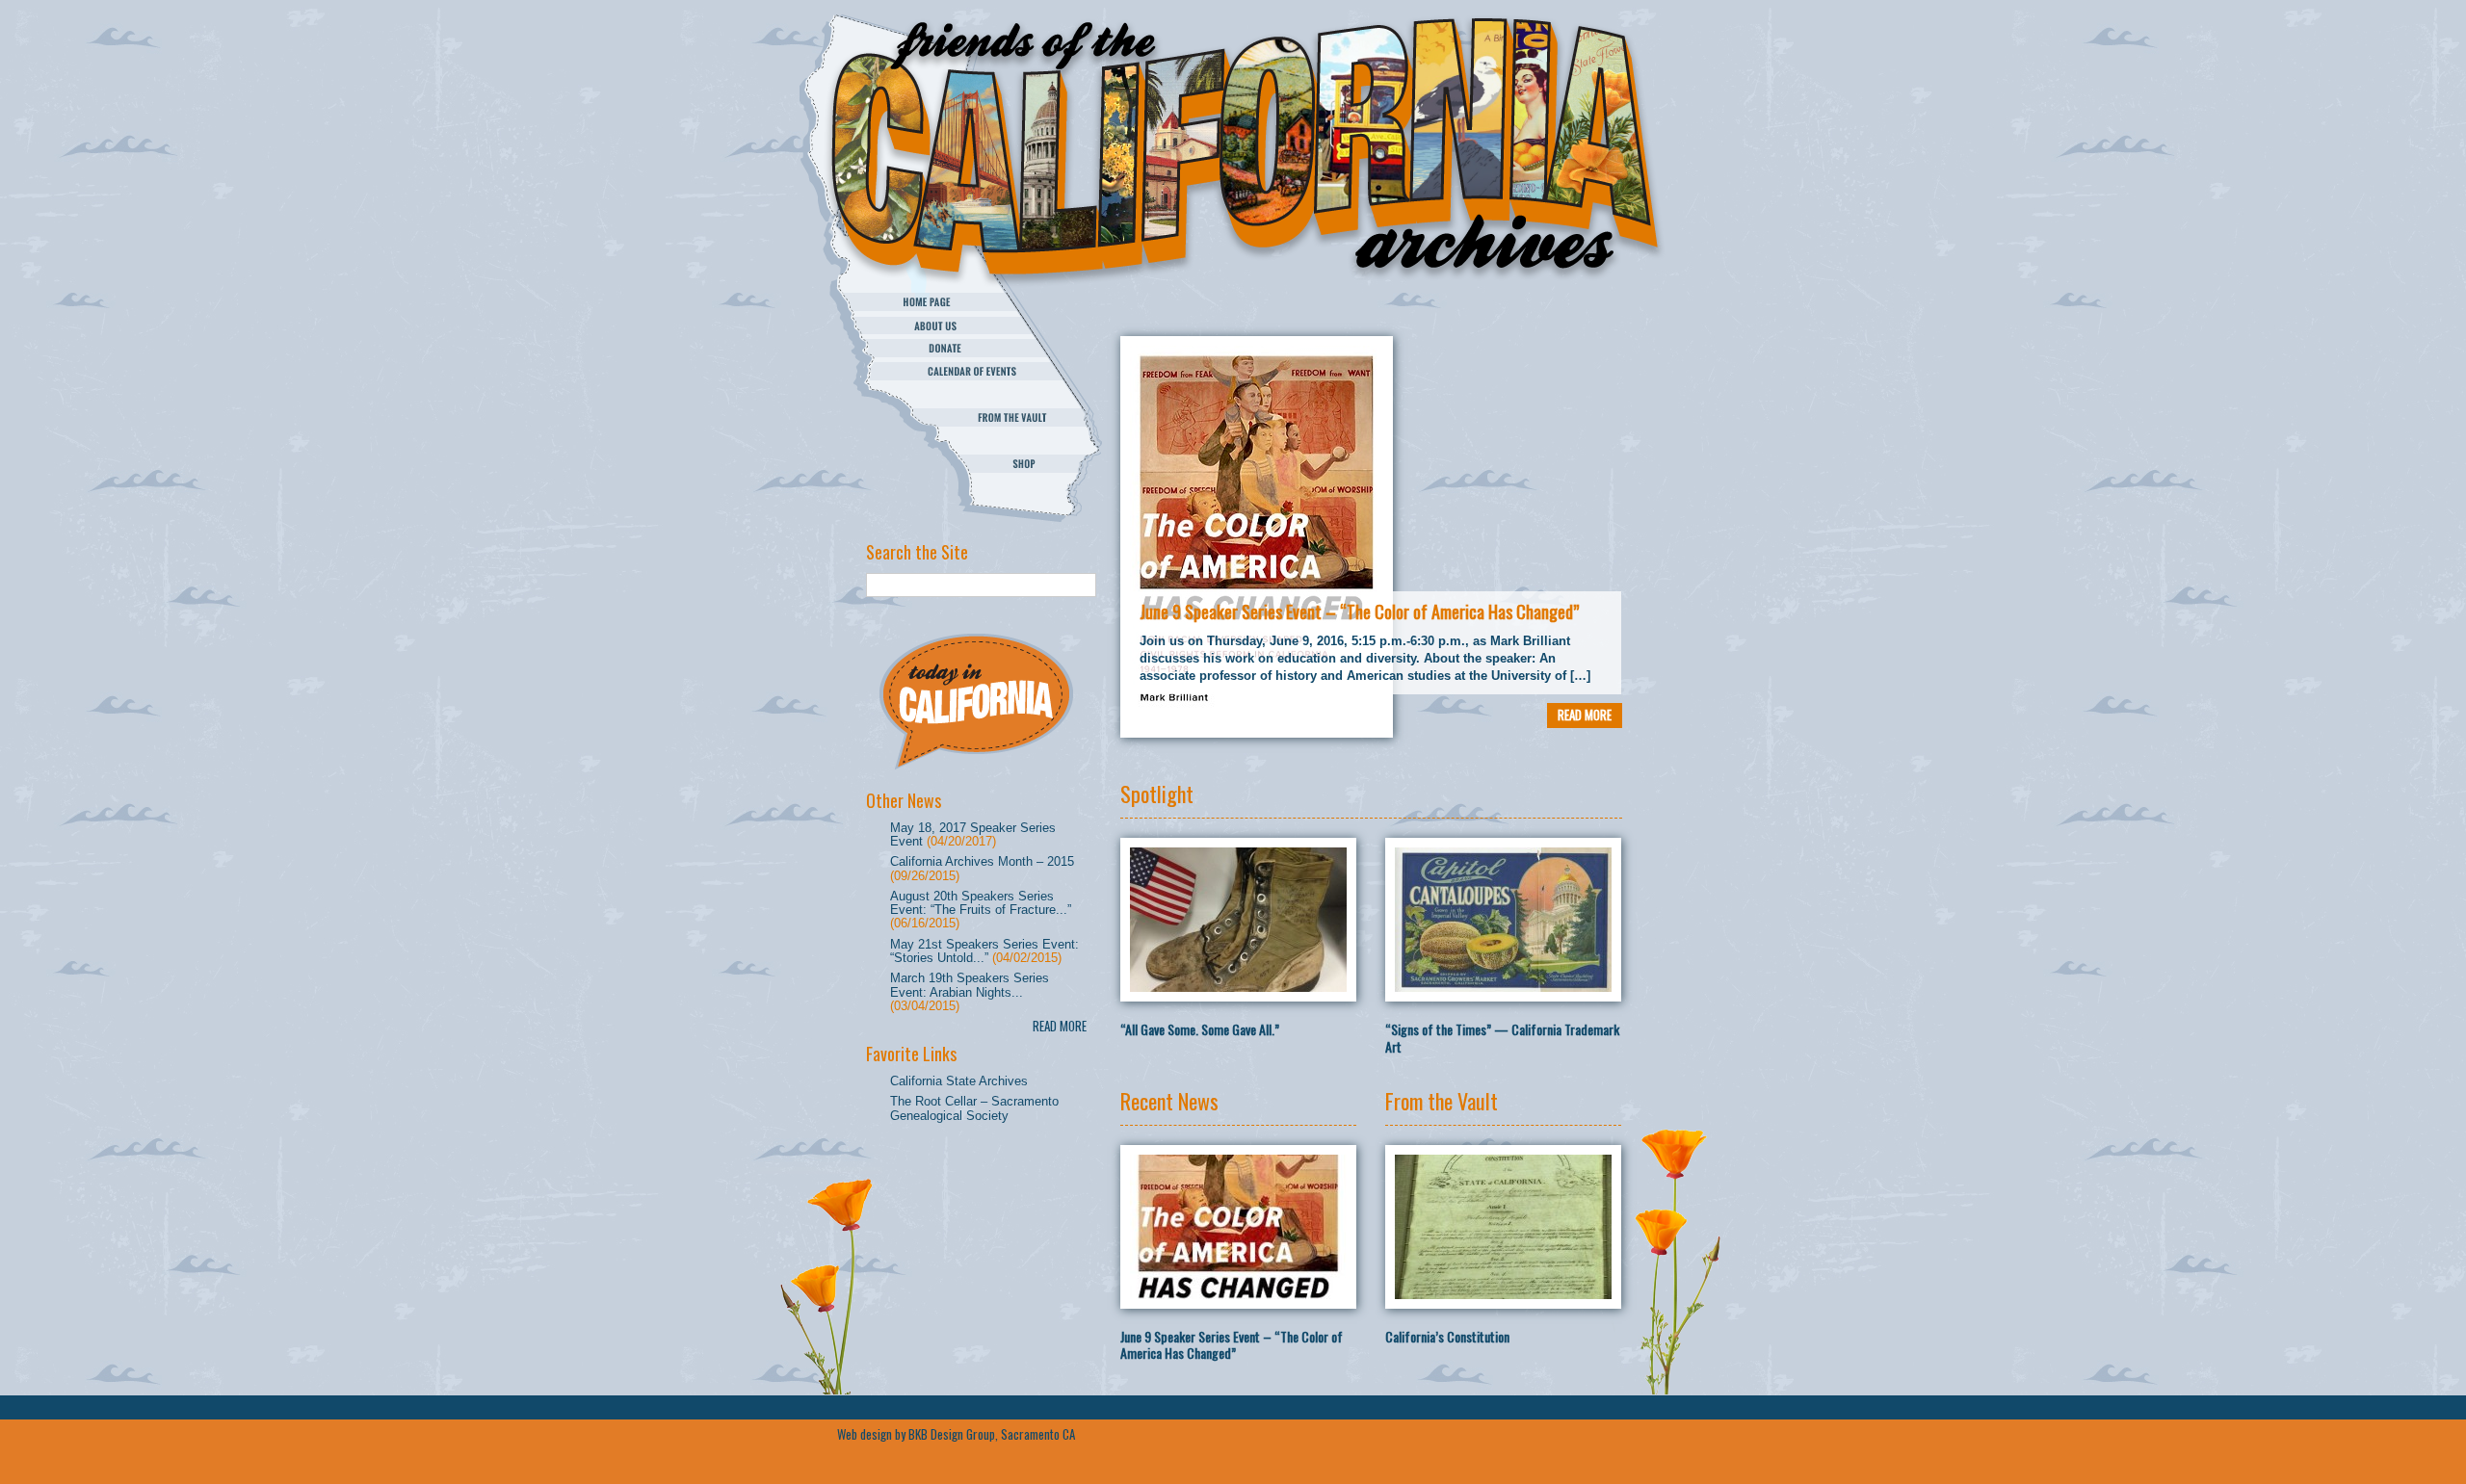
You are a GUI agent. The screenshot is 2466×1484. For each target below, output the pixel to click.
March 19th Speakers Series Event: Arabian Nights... (970, 985)
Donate (971, 348)
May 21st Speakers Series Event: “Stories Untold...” (984, 951)
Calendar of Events (971, 371)
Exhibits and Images (971, 441)
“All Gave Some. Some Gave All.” (1200, 1029)
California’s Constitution (1447, 1336)
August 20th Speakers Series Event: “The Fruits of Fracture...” (981, 903)
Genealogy (971, 394)
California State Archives (959, 1081)
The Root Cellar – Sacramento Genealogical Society (974, 1108)
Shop (971, 464)
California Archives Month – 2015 (982, 861)
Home (971, 302)
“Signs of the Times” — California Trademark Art (1502, 1038)
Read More (1060, 1026)
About (971, 325)
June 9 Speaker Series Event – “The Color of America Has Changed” (1359, 612)
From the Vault (971, 417)
